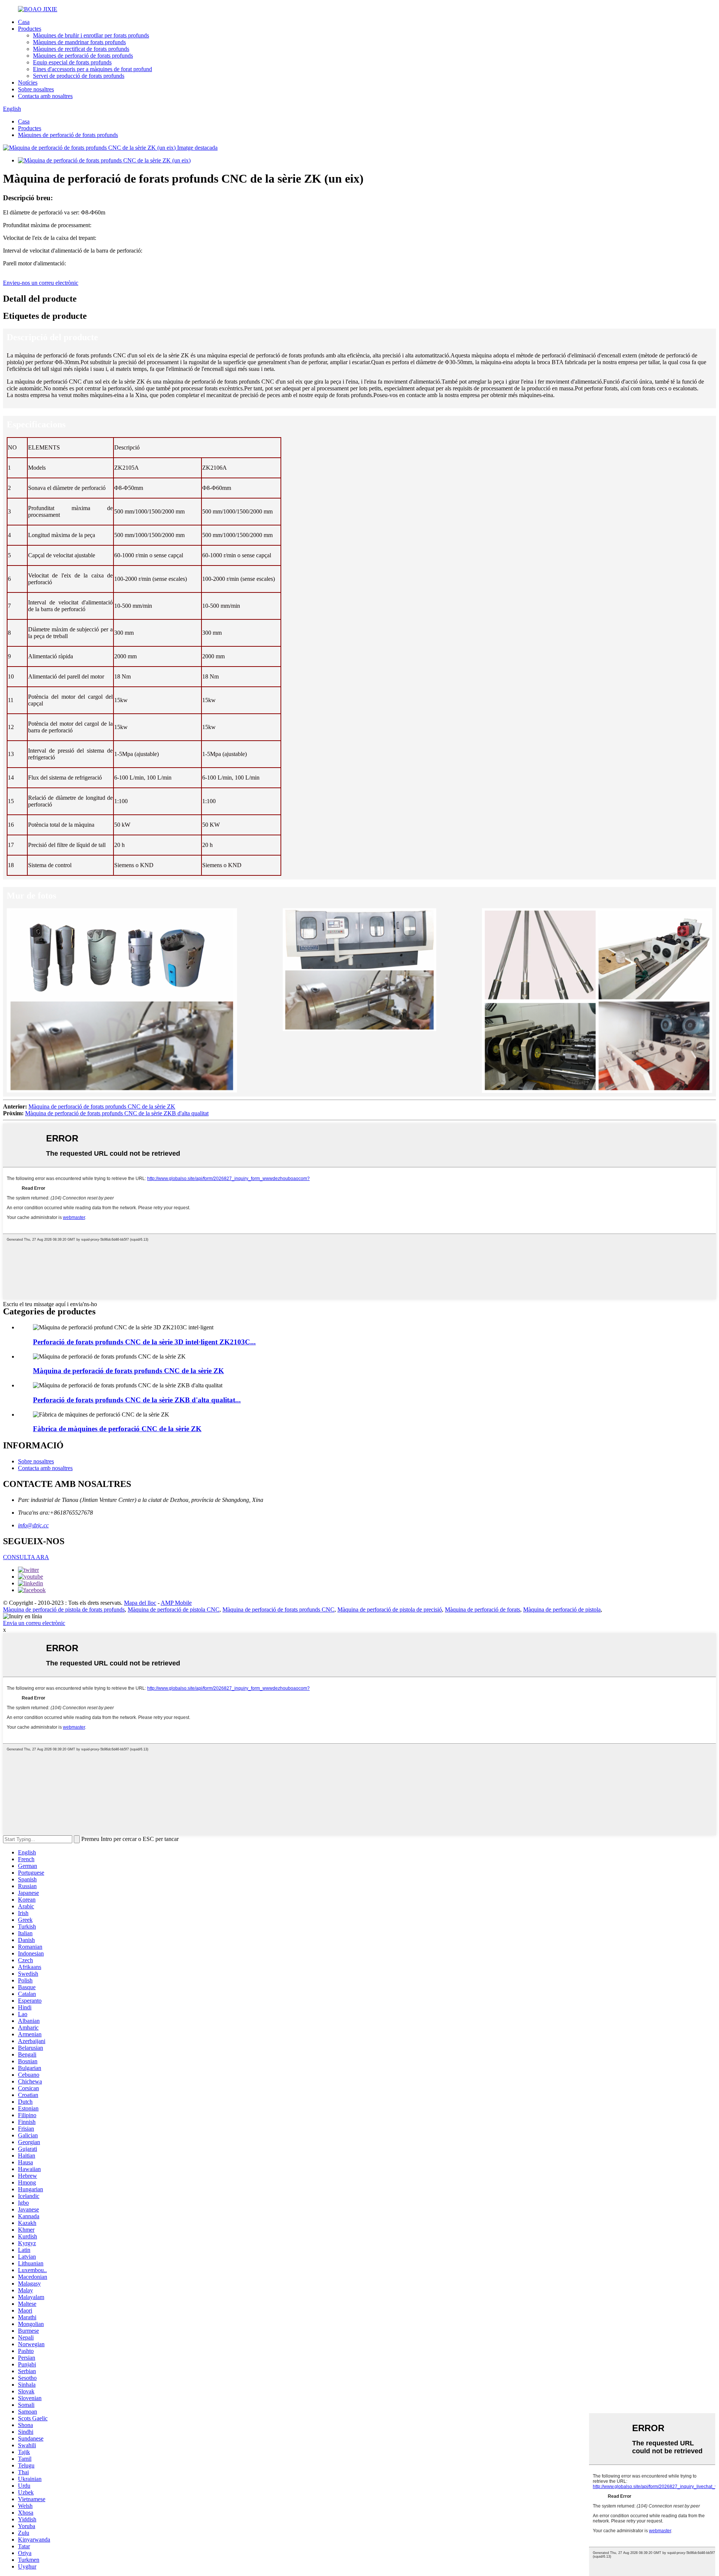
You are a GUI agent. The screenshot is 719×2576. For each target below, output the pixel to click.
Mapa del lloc (140, 1603)
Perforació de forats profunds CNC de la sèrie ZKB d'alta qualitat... (137, 1400)
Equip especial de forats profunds (72, 62)
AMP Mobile (176, 1603)
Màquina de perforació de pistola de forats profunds (64, 1609)
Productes (30, 29)
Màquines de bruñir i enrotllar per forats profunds (91, 35)
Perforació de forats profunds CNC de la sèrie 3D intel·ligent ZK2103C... (144, 1342)
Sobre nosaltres (36, 89)
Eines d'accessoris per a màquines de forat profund (92, 69)
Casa (24, 22)
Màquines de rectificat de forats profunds (81, 49)
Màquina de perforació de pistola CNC (174, 1609)
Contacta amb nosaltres (45, 96)
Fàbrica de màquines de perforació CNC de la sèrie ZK (117, 1429)
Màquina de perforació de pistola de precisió (390, 1609)
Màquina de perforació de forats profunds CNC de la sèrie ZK (102, 1106)
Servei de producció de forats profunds (79, 76)
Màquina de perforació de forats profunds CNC (278, 1609)
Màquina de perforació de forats (483, 1609)
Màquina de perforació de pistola (562, 1609)
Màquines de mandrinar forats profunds (79, 42)
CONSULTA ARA (26, 1557)
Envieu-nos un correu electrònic (41, 283)
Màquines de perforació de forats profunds (83, 56)
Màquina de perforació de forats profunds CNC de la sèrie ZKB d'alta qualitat (117, 1113)
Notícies (28, 83)
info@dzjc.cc (33, 1525)
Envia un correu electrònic (34, 1623)
